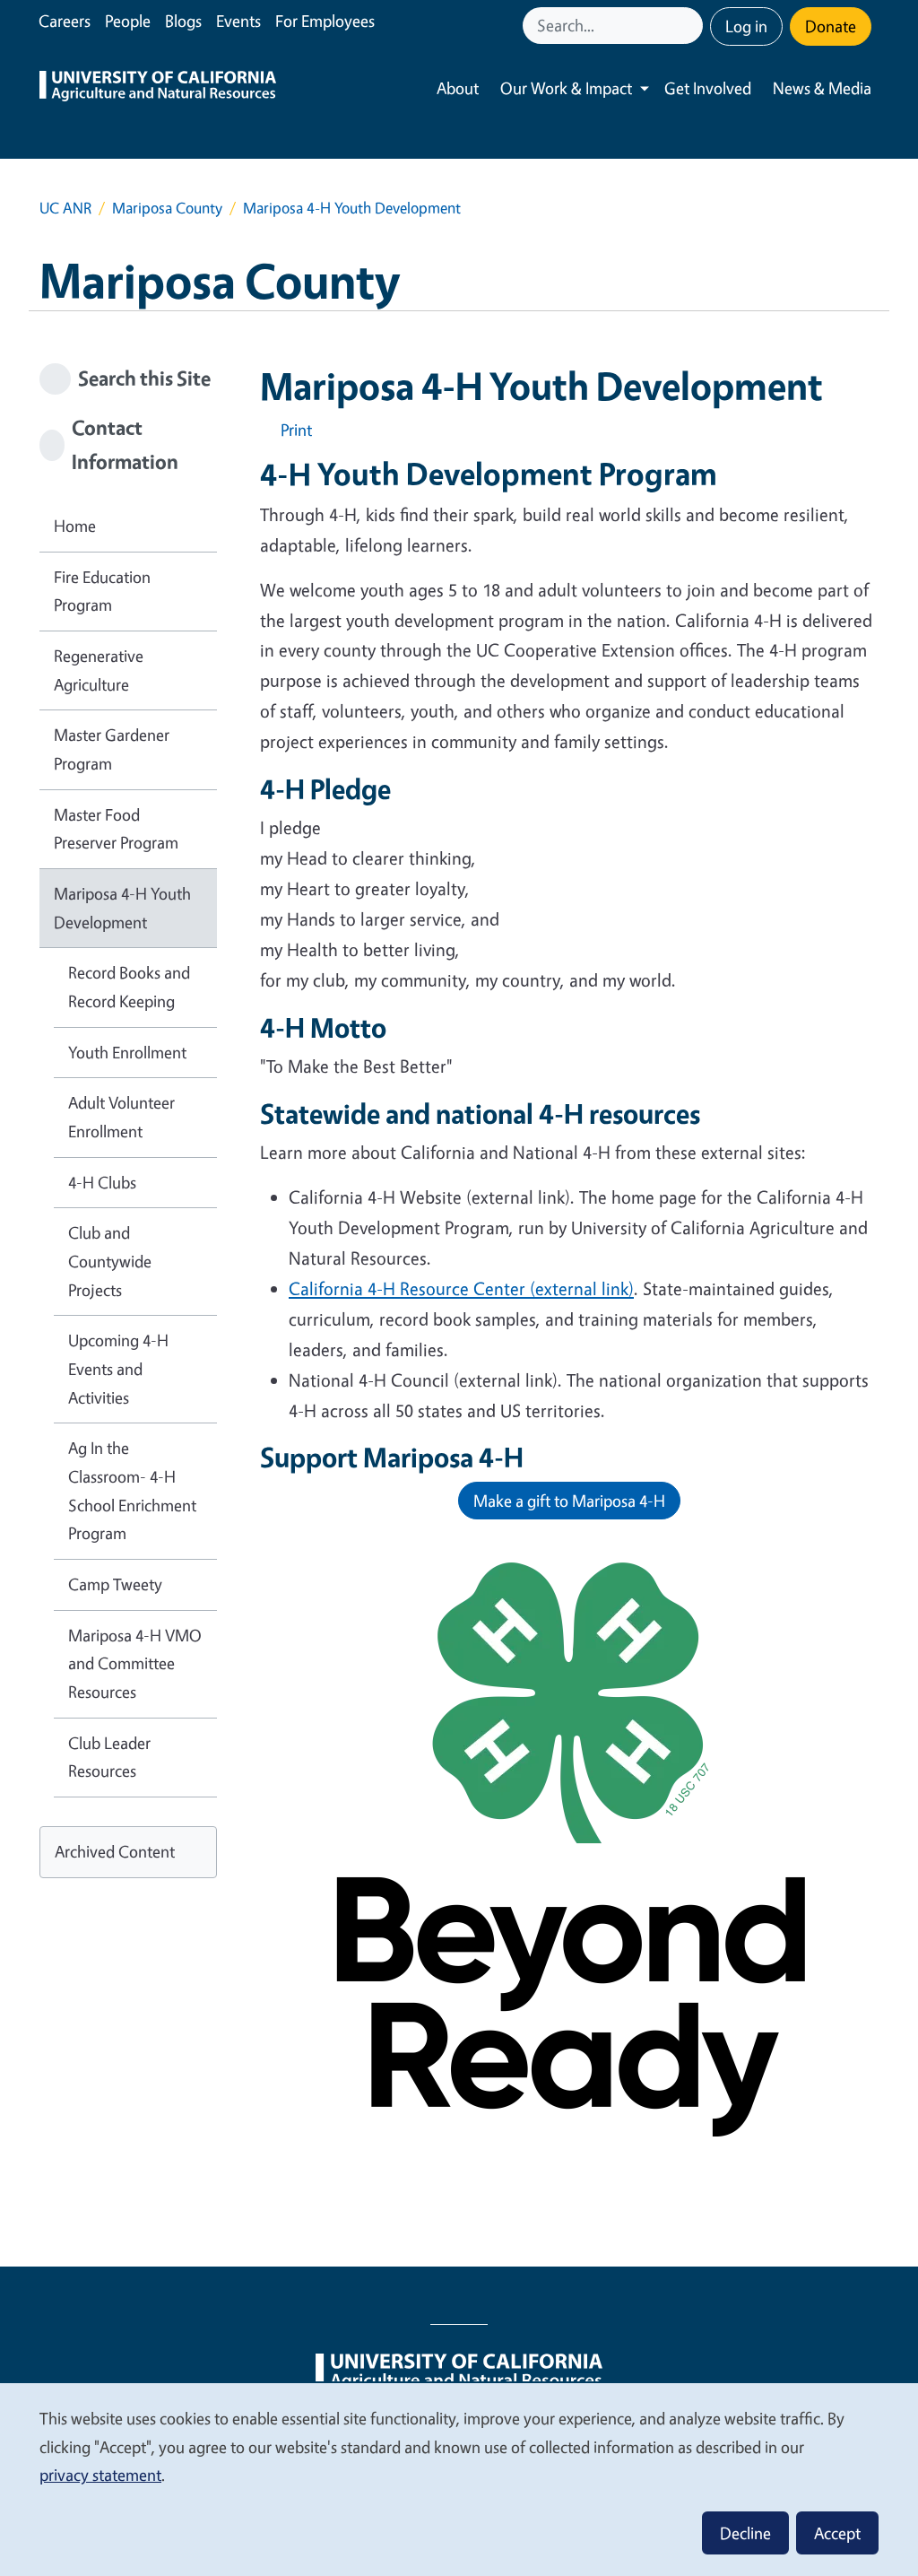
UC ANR (65, 208)
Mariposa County (167, 208)
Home (75, 526)
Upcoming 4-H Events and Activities (118, 1368)
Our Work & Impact (566, 88)
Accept (837, 2533)
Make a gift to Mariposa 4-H (569, 1501)
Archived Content (115, 1851)
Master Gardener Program (112, 749)
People (128, 21)
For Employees (325, 21)
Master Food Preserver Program (116, 829)
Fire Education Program (102, 591)
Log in (746, 26)
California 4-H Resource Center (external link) (461, 1288)
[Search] (691, 26)
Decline (745, 2533)
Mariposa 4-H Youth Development (122, 908)
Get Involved (708, 88)
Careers (65, 21)
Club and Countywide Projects (110, 1261)
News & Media (822, 88)
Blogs (183, 21)
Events (238, 21)
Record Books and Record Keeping (129, 987)
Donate (831, 26)
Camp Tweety (115, 1584)
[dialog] (459, 2479)
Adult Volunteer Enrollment (121, 1117)
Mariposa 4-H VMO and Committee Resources (135, 1663)
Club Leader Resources (109, 1757)
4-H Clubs (102, 1182)
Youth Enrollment (127, 1052)
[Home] (158, 88)
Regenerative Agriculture (99, 670)
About (458, 88)
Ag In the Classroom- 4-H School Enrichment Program (132, 1490)
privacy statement (100, 2475)
